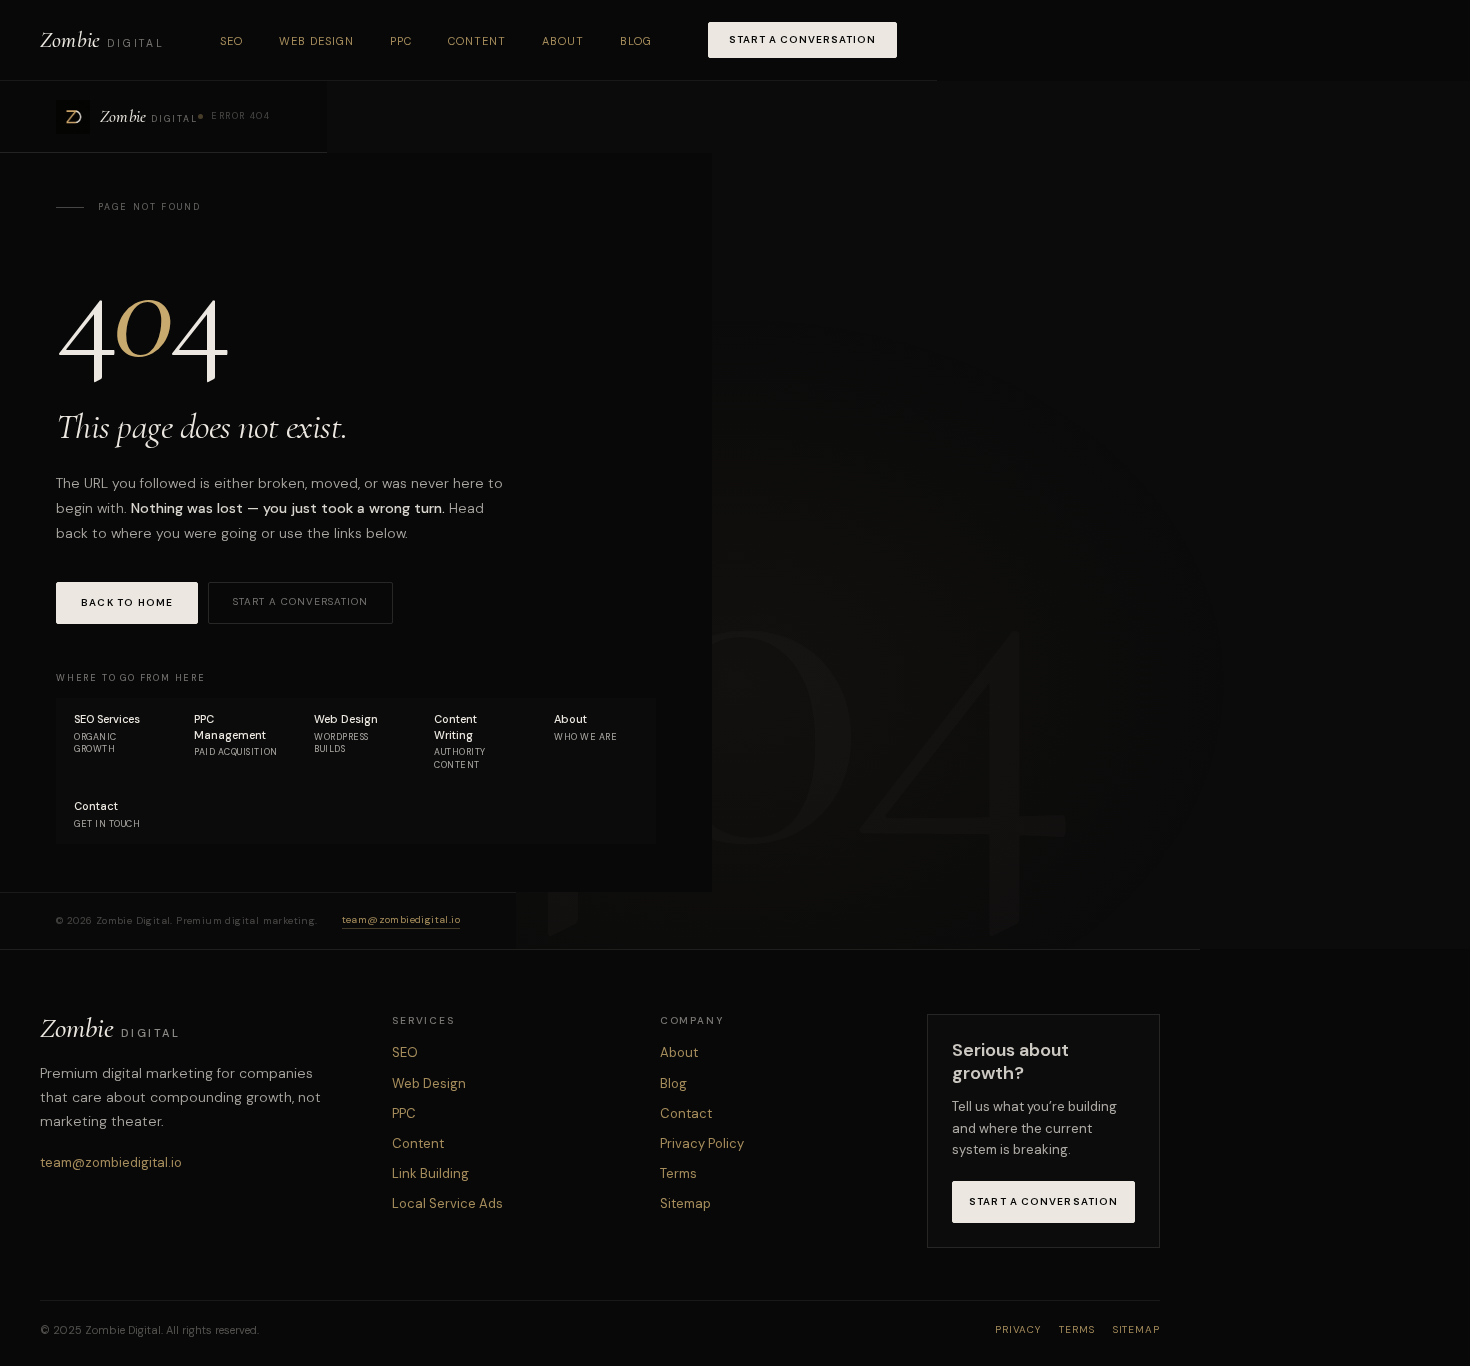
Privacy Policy (702, 1143)
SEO (231, 41)
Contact (686, 1113)
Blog (636, 41)
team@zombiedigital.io (401, 919)
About (563, 41)
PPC (401, 41)
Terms (678, 1173)
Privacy (1018, 1329)
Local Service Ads (447, 1203)
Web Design (316, 41)
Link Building (430, 1173)
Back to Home (127, 602)
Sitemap (685, 1203)
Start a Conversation (802, 39)
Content (477, 41)
